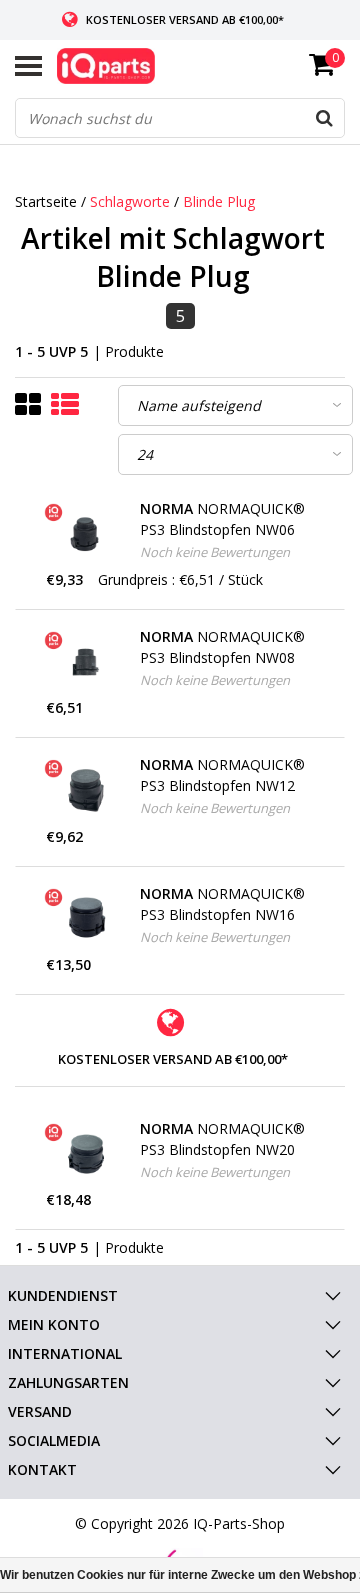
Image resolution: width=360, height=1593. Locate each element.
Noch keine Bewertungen (215, 552)
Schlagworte (130, 201)
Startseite (46, 201)
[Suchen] (324, 118)
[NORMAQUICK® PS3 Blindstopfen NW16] (86, 919)
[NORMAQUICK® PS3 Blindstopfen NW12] (86, 790)
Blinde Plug (219, 201)
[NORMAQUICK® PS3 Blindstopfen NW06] (86, 534)
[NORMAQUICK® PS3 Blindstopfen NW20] (86, 1154)
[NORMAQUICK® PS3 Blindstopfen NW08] (86, 662)
